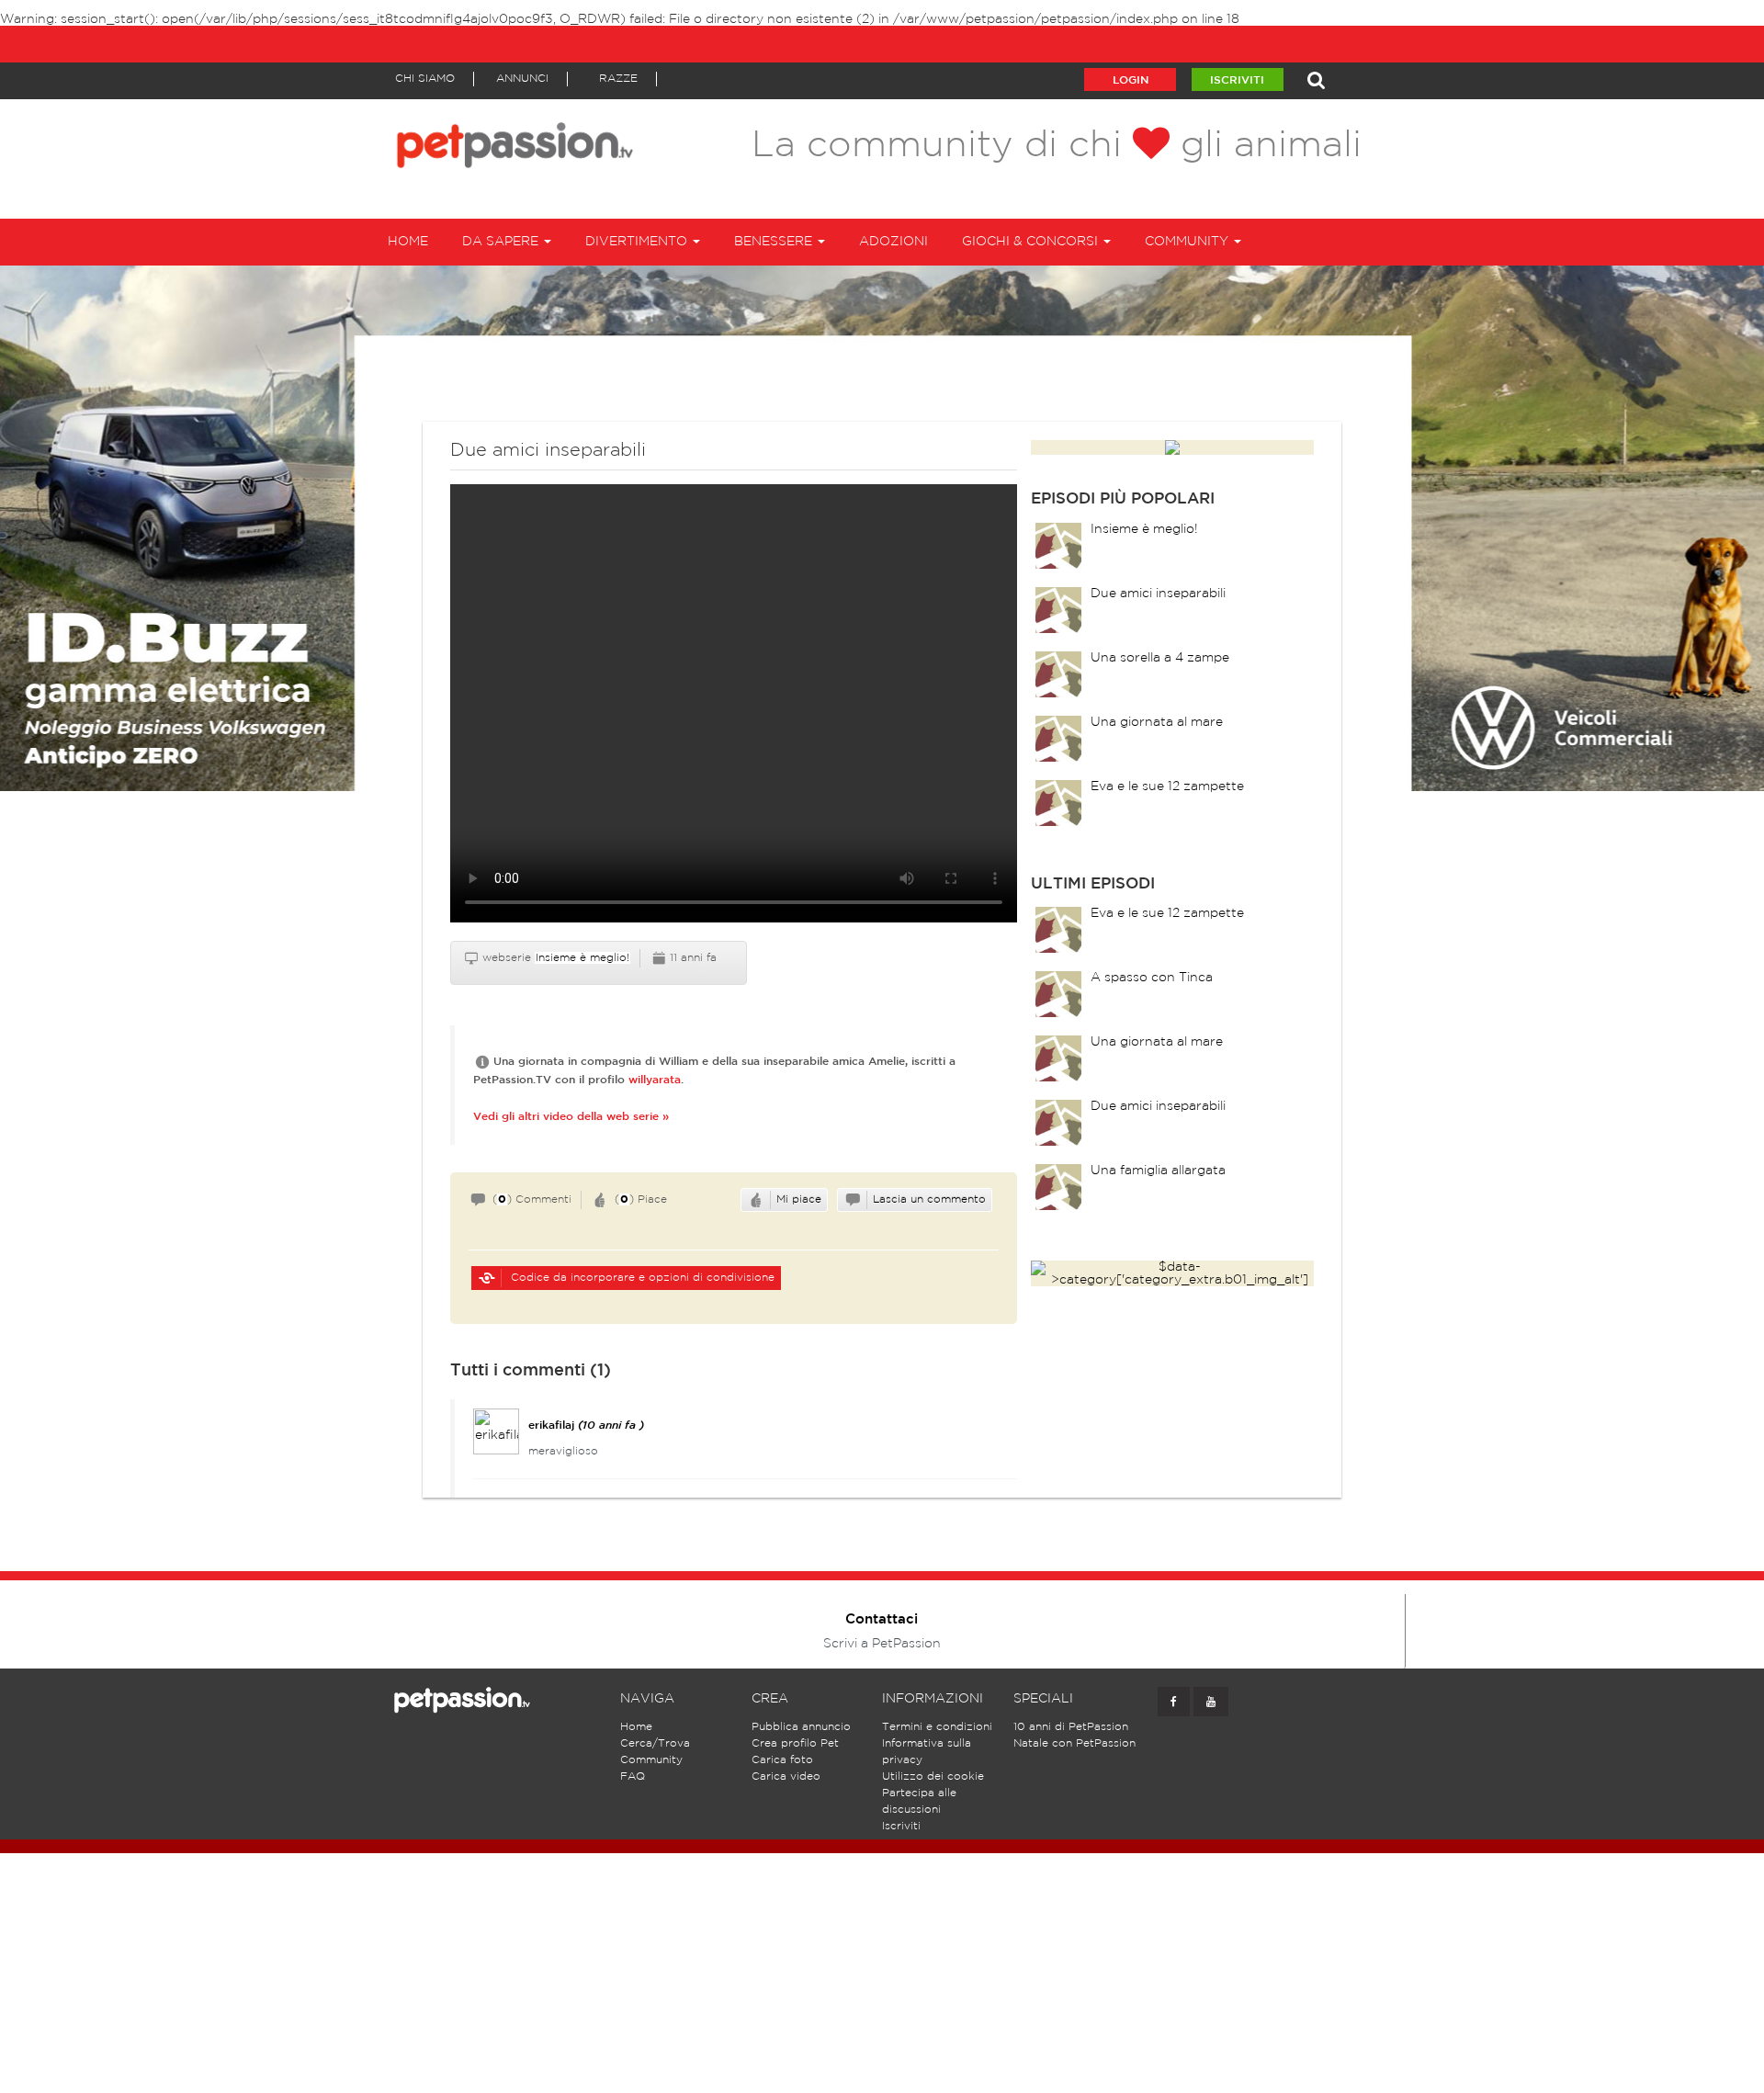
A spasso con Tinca (1152, 978)
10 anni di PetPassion (1071, 1727)
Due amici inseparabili (1158, 594)
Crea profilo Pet (795, 1743)
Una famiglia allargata (1158, 1171)
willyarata (655, 1080)
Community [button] (1188, 242)
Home (408, 242)
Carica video (786, 1776)
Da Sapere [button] (502, 242)
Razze (618, 79)
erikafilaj (551, 1426)
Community (651, 1760)
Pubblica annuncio (801, 1727)
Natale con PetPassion (1074, 1743)
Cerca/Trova (655, 1743)
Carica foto (782, 1760)
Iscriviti (1237, 80)
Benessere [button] (775, 242)
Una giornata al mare (1157, 722)
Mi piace (799, 1199)
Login (1131, 80)
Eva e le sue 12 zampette (1167, 786)
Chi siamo (425, 79)
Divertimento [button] (638, 242)
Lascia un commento (929, 1199)
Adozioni (893, 242)
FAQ (633, 1776)
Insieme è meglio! (582, 958)
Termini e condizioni (937, 1727)
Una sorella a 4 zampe (1160, 658)
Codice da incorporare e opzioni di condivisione (641, 1278)
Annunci (522, 79)
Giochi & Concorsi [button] (1032, 242)
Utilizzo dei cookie (933, 1776)
